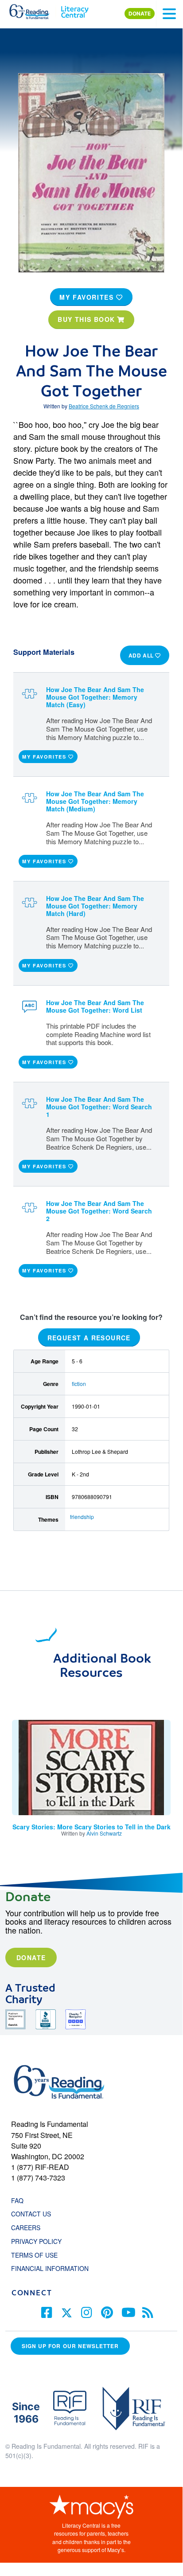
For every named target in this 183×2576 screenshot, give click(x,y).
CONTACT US (34, 2214)
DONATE (140, 14)
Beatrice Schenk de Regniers (104, 406)
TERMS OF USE (39, 2255)
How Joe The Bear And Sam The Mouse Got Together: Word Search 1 (99, 1107)
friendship (82, 1517)
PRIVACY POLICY (36, 2241)
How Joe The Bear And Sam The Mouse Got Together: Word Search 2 (99, 1211)
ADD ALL (142, 655)
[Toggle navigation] (169, 14)
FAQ (17, 2200)
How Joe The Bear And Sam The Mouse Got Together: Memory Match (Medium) (95, 801)
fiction (79, 1384)
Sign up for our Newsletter (70, 2346)
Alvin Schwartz (104, 1833)
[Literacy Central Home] (75, 10)
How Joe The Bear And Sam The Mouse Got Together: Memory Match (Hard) (95, 906)
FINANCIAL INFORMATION (50, 2268)
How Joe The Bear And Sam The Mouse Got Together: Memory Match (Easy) (95, 697)
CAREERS (26, 2228)
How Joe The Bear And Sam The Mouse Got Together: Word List (95, 1006)
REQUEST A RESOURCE (89, 1337)
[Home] (34, 10)
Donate (31, 1957)
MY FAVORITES (88, 297)
